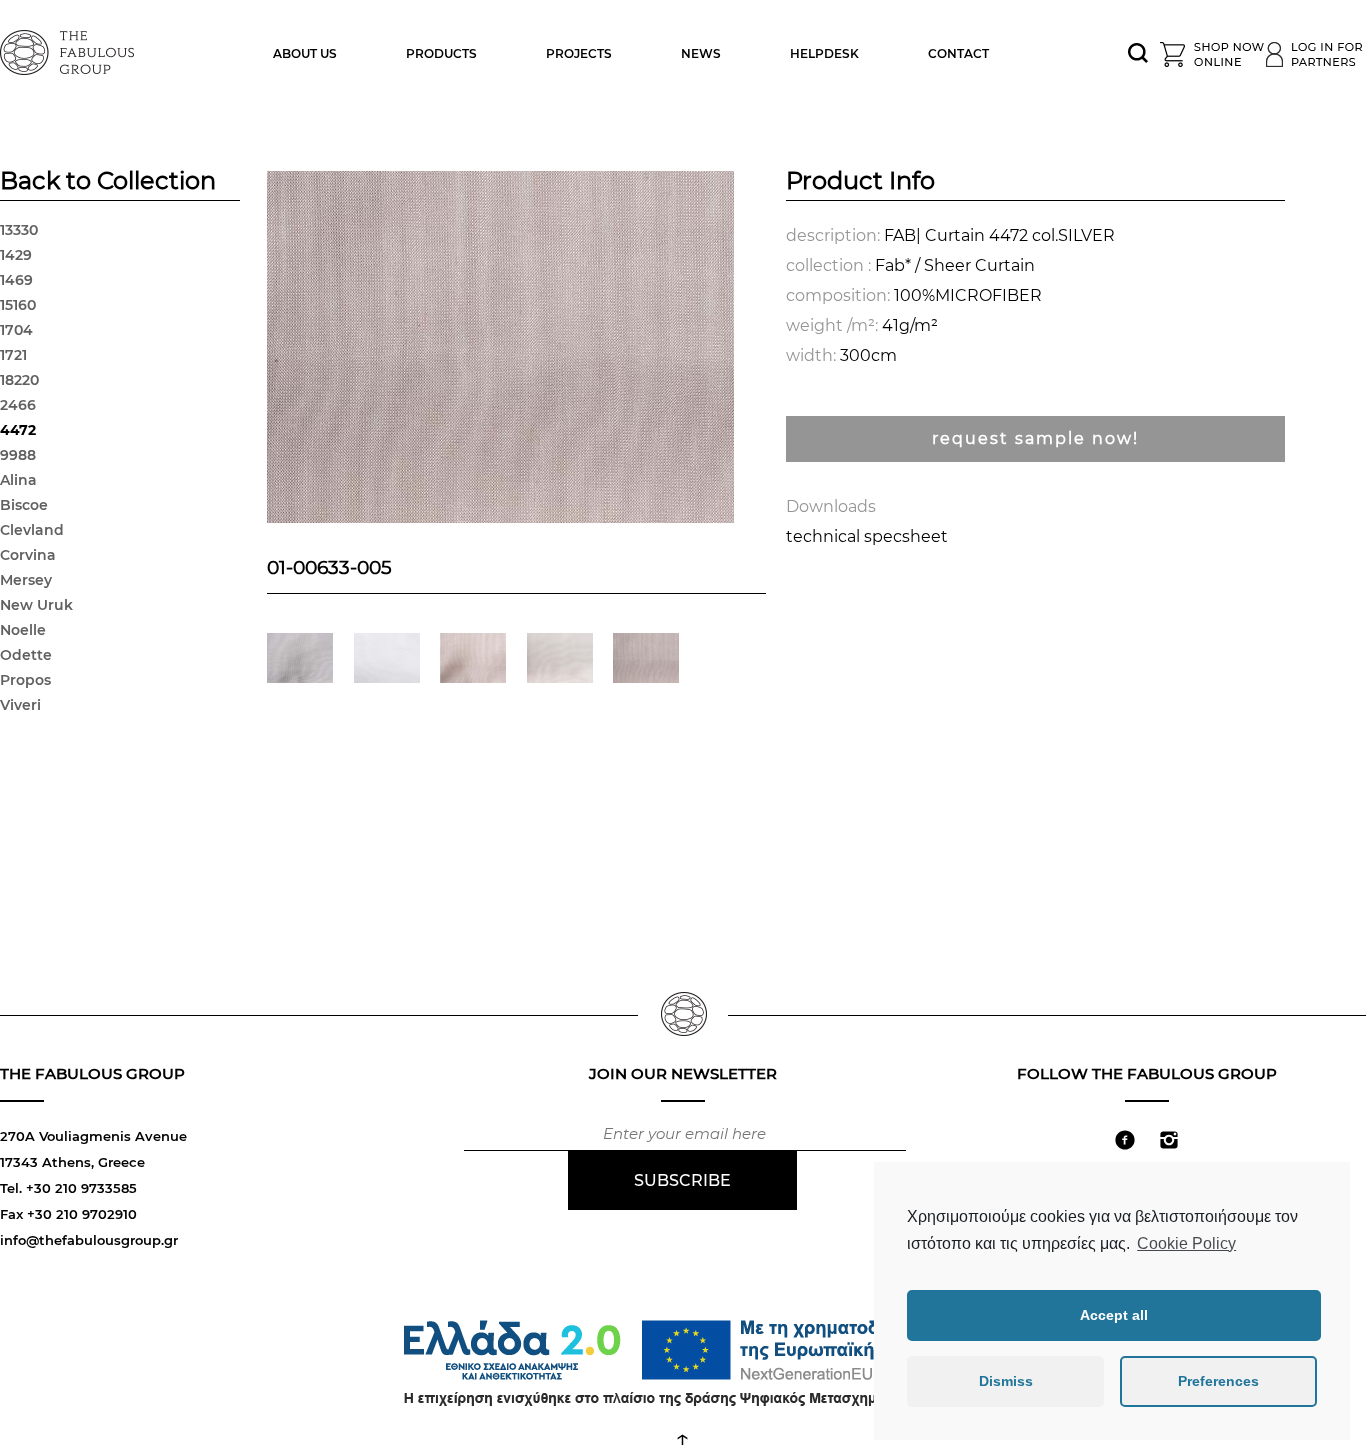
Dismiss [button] (1006, 1381)
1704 (16, 330)
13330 (19, 230)
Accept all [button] (1114, 1315)
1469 (16, 280)
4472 (18, 430)
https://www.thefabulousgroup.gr (70, 50)
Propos (25, 680)
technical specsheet (867, 536)
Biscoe (24, 505)
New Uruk (36, 605)
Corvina (28, 555)
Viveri (20, 705)
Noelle (23, 630)
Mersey (26, 580)
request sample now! (1035, 438)
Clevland (32, 530)
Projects (579, 53)
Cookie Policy (1186, 1243)
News (701, 53)
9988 (18, 455)
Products (441, 53)
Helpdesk (824, 53)
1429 (16, 255)
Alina (18, 480)
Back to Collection (108, 183)
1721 (13, 355)
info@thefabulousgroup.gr (89, 1240)
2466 (18, 405)
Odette (26, 655)
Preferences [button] (1218, 1381)
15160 (18, 305)
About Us (305, 53)
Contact (958, 53)
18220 (19, 380)
